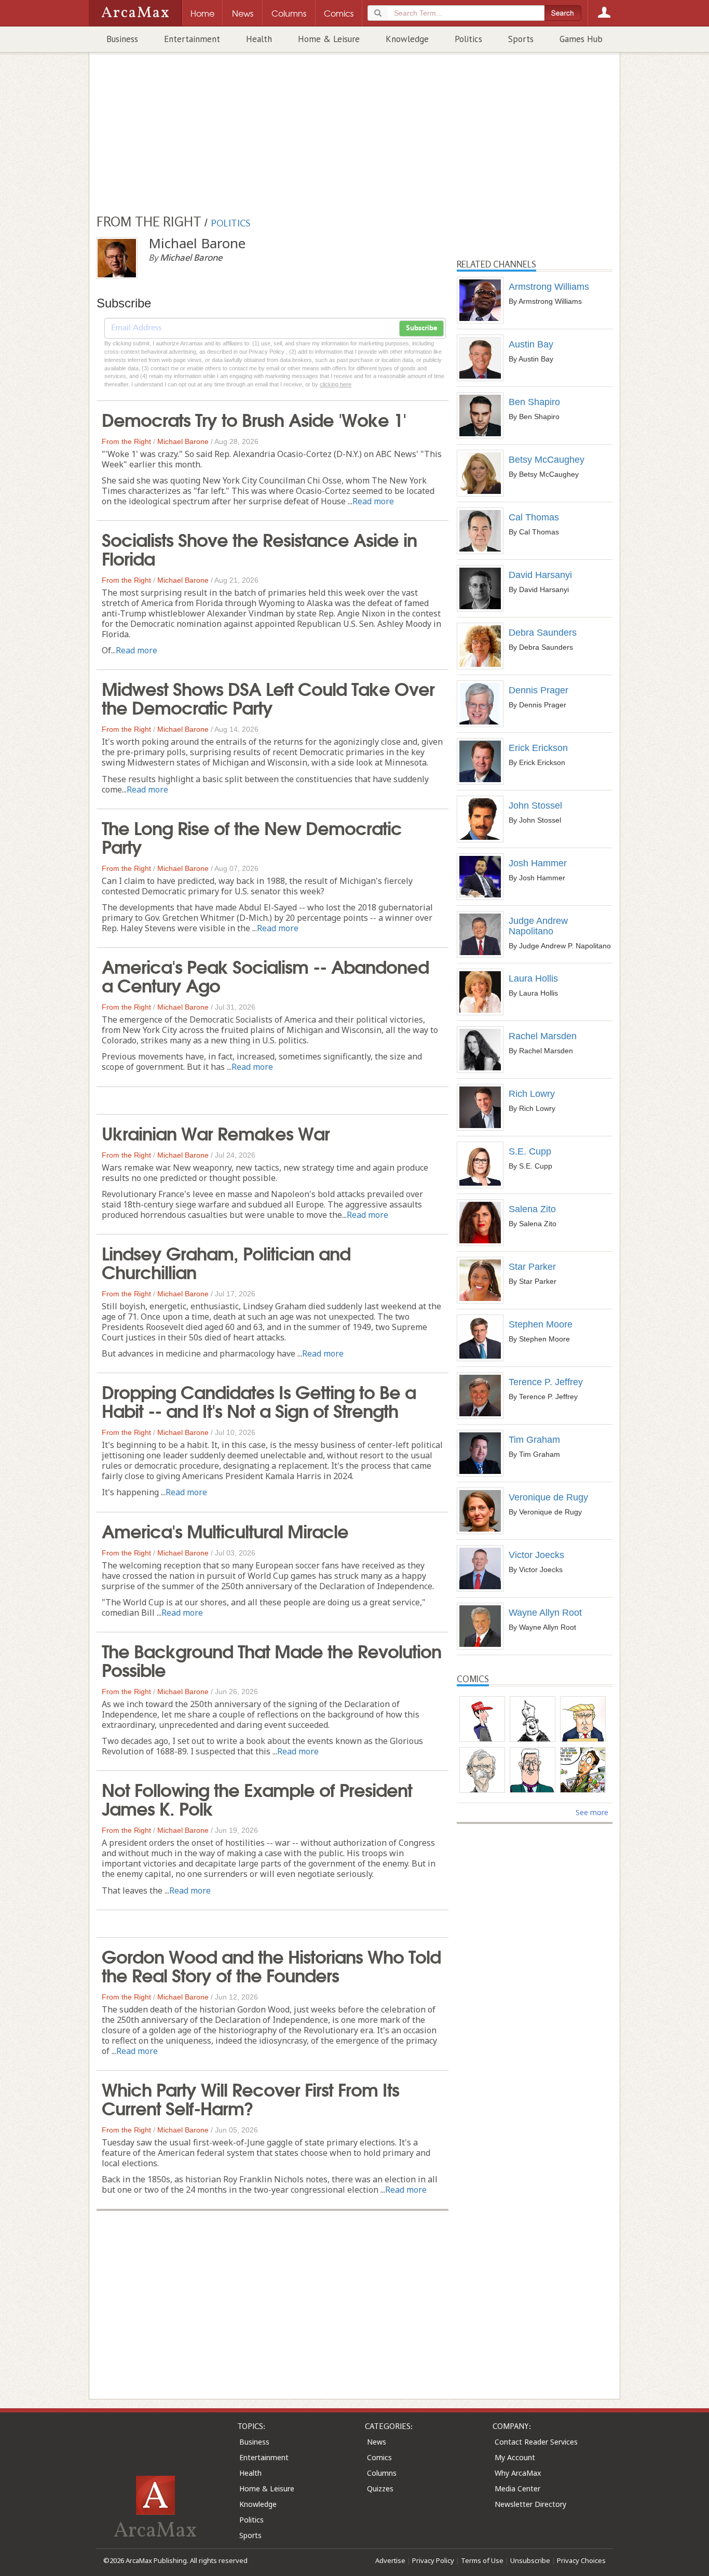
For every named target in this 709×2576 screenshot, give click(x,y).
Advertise (390, 2560)
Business (122, 39)
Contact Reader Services (536, 2442)
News (377, 2442)
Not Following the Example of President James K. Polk (257, 1798)
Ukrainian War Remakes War (216, 1132)
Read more (373, 501)
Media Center (517, 2488)
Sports (521, 39)
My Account (515, 2457)
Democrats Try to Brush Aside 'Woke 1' (254, 419)
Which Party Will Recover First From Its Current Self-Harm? (250, 2098)
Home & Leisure (329, 39)
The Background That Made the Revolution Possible (271, 1659)
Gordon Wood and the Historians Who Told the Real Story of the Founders (271, 1965)
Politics (468, 39)
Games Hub (581, 39)
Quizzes (380, 2488)
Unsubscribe (530, 2560)
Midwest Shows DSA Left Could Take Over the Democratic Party (268, 697)
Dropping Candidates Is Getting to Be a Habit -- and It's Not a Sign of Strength (259, 1400)
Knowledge (407, 39)
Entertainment (192, 39)
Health (259, 39)
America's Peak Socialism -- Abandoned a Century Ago (265, 975)
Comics (379, 2457)
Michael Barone (183, 441)
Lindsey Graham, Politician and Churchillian (226, 1262)
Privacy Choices (581, 2560)
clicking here (336, 384)
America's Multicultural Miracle (225, 1530)
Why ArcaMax (518, 2473)
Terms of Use (482, 2560)
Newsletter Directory (530, 2504)
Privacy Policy (433, 2560)
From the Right (126, 441)
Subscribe (421, 328)
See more (592, 1812)
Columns (382, 2473)
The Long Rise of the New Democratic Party (252, 836)
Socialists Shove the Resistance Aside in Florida (259, 548)
